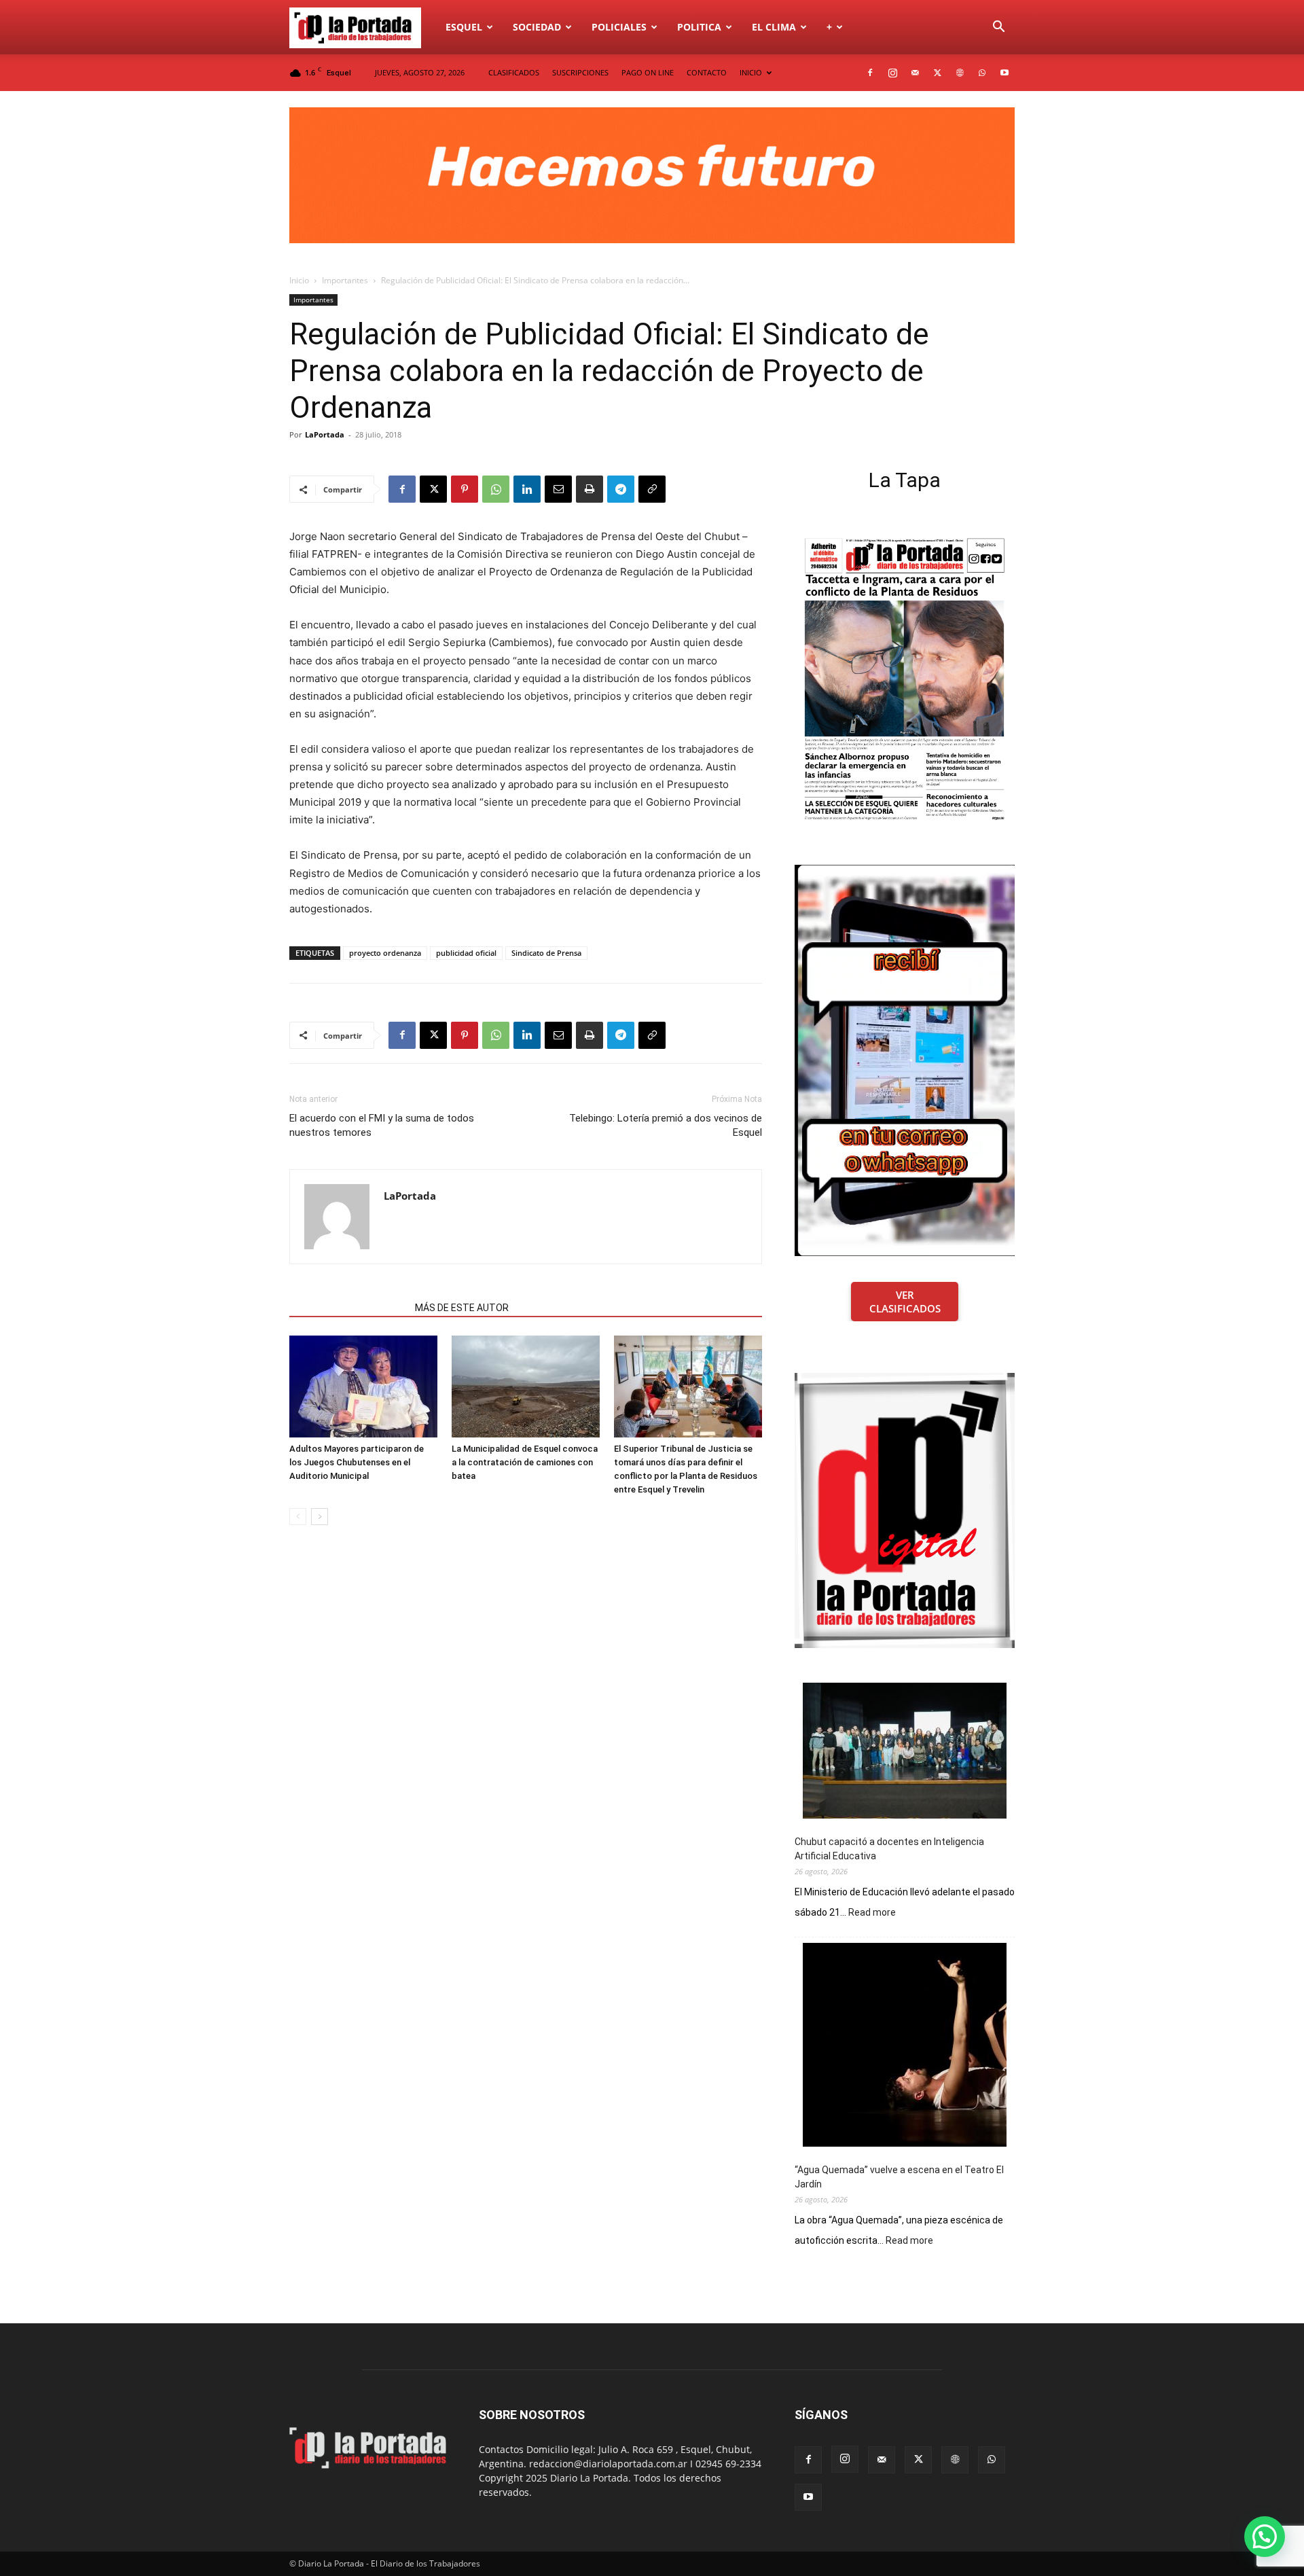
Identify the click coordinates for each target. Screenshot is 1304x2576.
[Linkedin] (527, 489)
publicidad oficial (466, 953)
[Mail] (915, 73)
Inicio (299, 280)
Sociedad (537, 27)
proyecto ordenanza (385, 953)
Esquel (464, 27)
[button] (998, 28)
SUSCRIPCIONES (580, 72)
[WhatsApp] (982, 73)
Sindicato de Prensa (546, 953)
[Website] (960, 73)
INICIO (751, 72)
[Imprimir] (590, 489)
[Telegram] (621, 489)
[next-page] (320, 1517)
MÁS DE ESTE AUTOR (462, 1308)
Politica (699, 27)
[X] (937, 73)
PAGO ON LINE (648, 72)
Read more (872, 1913)
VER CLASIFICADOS (905, 1302)
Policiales (619, 27)
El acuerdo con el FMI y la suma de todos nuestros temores (382, 1125)
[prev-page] (298, 1517)
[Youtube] (1004, 73)
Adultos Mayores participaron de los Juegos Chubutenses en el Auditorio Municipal (357, 1462)
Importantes (345, 280)
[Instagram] (892, 73)
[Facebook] (870, 73)
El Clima (774, 27)
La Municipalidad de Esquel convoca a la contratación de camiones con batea (525, 1462)
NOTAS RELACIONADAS (348, 1308)
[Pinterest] (465, 489)
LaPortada (325, 434)
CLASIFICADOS (514, 72)
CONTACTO (707, 72)
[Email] (558, 489)
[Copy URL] (652, 489)
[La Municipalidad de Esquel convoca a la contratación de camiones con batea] (526, 1387)
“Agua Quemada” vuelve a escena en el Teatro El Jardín (899, 2177)
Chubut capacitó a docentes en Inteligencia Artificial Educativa (889, 1849)
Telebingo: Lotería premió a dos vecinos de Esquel (666, 1125)
